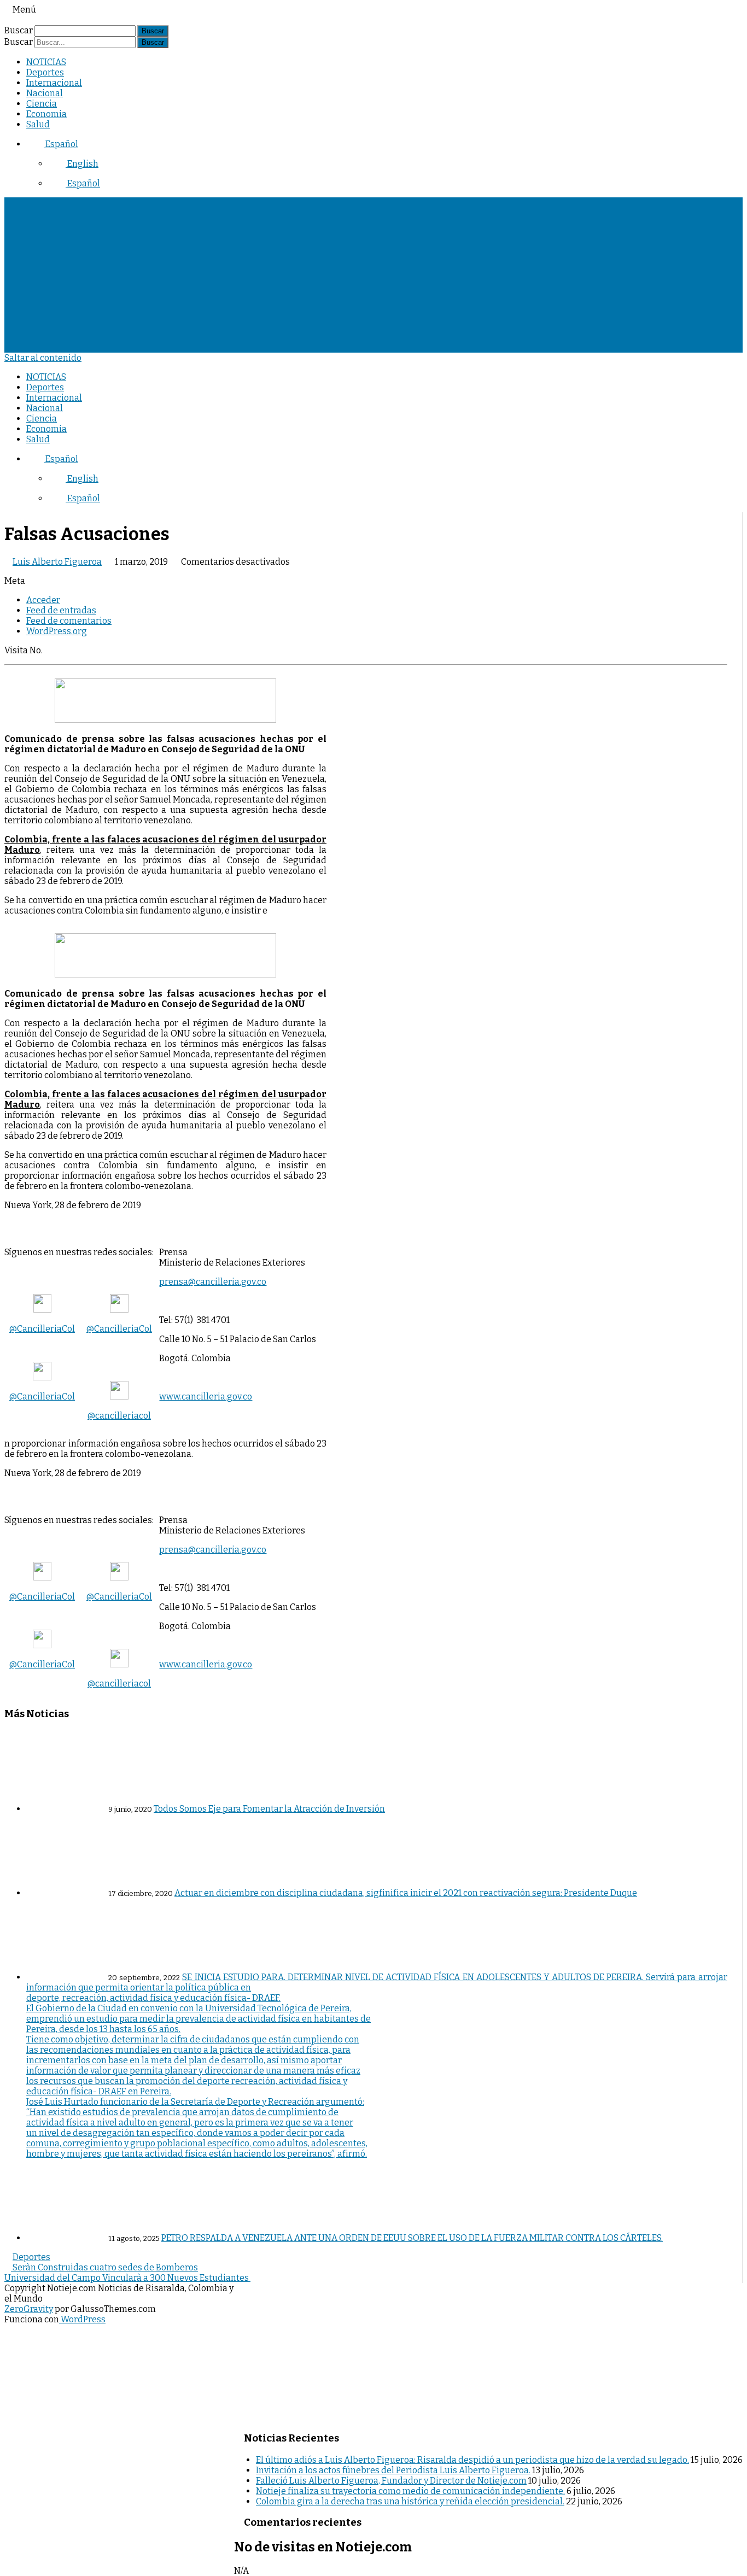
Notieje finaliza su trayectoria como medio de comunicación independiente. (410, 2491)
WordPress (82, 2319)
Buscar (19, 30)
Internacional (54, 83)
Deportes (45, 72)
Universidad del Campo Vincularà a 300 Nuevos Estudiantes (127, 2278)
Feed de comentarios (69, 621)
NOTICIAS (46, 62)
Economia (46, 114)
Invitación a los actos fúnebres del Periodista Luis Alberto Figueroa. (393, 2470)
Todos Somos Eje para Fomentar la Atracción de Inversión (269, 1809)
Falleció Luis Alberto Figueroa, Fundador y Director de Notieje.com (391, 2481)
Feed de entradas (61, 610)
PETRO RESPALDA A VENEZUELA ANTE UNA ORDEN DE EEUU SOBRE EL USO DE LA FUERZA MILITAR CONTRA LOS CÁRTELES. (412, 2238)
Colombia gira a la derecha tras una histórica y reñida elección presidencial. (410, 2501)
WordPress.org (57, 631)
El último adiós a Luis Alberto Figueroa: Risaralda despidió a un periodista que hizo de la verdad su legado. (472, 2460)
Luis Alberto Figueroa (57, 562)
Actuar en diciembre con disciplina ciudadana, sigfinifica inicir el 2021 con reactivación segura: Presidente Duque (406, 1893)
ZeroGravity (29, 2309)
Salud (38, 124)
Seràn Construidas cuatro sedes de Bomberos (104, 2267)
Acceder (43, 600)
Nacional (45, 93)
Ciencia (42, 104)
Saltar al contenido (43, 358)
